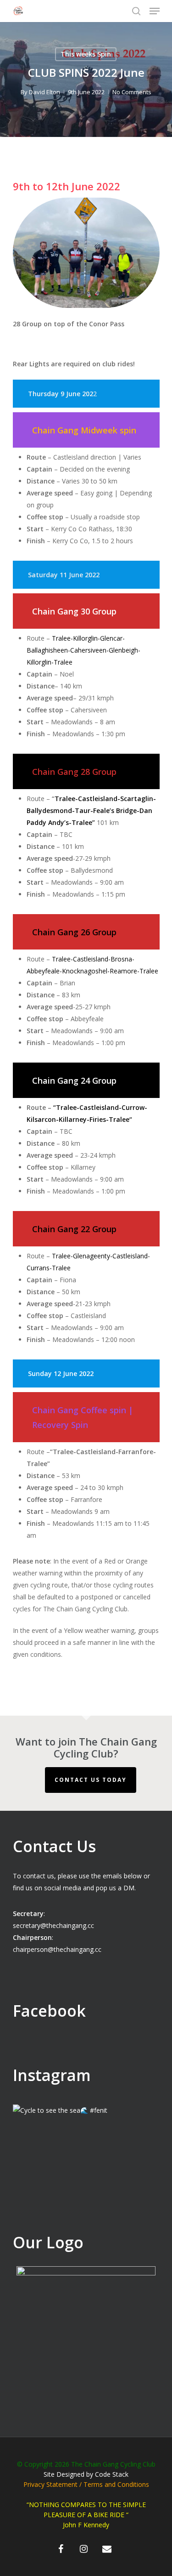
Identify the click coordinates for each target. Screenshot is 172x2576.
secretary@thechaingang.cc (53, 1925)
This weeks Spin (86, 54)
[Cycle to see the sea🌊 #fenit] (86, 2178)
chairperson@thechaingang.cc (57, 1949)
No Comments (132, 92)
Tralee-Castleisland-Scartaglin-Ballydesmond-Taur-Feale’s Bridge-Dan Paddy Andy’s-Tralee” (91, 810)
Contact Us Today (91, 1780)
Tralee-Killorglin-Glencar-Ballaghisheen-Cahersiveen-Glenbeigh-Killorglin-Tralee (83, 650)
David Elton (44, 92)
